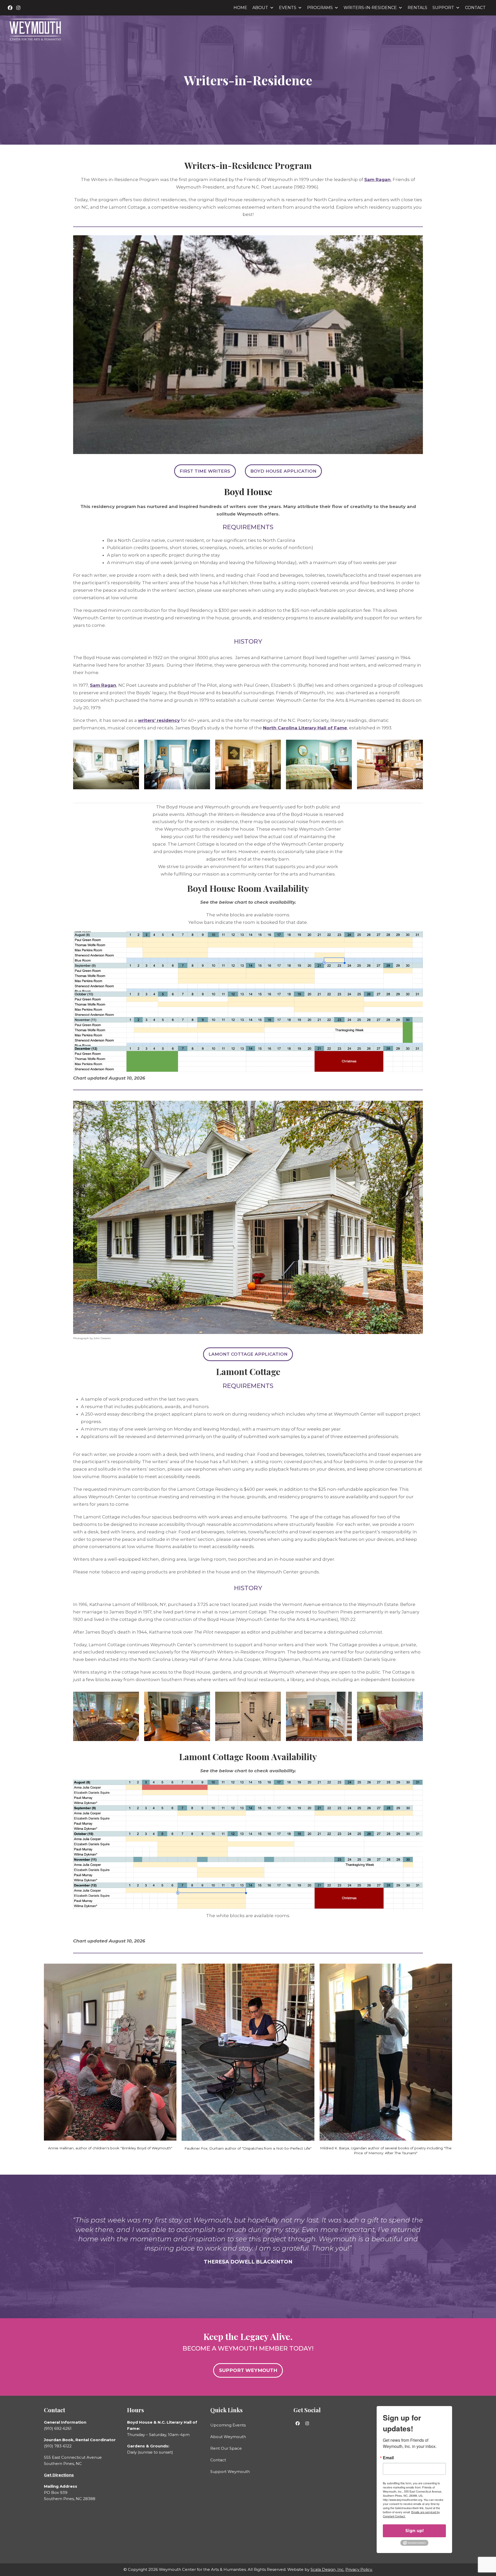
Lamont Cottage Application (248, 1354)
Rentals (417, 8)
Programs (320, 8)
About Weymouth (228, 2437)
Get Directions (59, 2475)
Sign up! (414, 2531)
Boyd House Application (283, 471)
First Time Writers (205, 471)
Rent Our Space (226, 2448)
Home (240, 8)
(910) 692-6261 (58, 2428)
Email (388, 2458)
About (260, 8)
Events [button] (288, 8)
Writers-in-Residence (370, 8)
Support (443, 8)
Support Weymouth (230, 2472)
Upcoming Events (228, 2425)
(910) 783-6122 (58, 2446)
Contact (475, 8)
